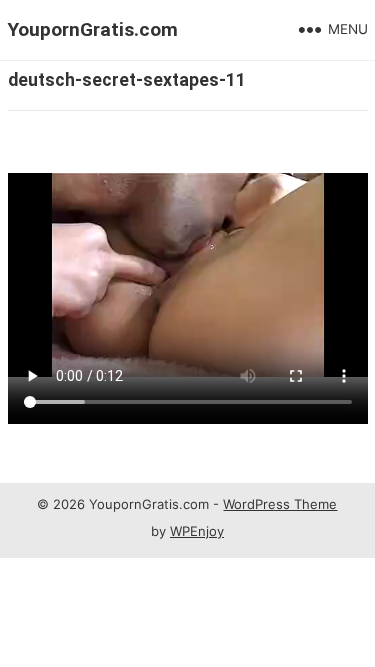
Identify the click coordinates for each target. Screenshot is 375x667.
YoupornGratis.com (93, 29)
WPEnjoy (197, 531)
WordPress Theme (280, 504)
